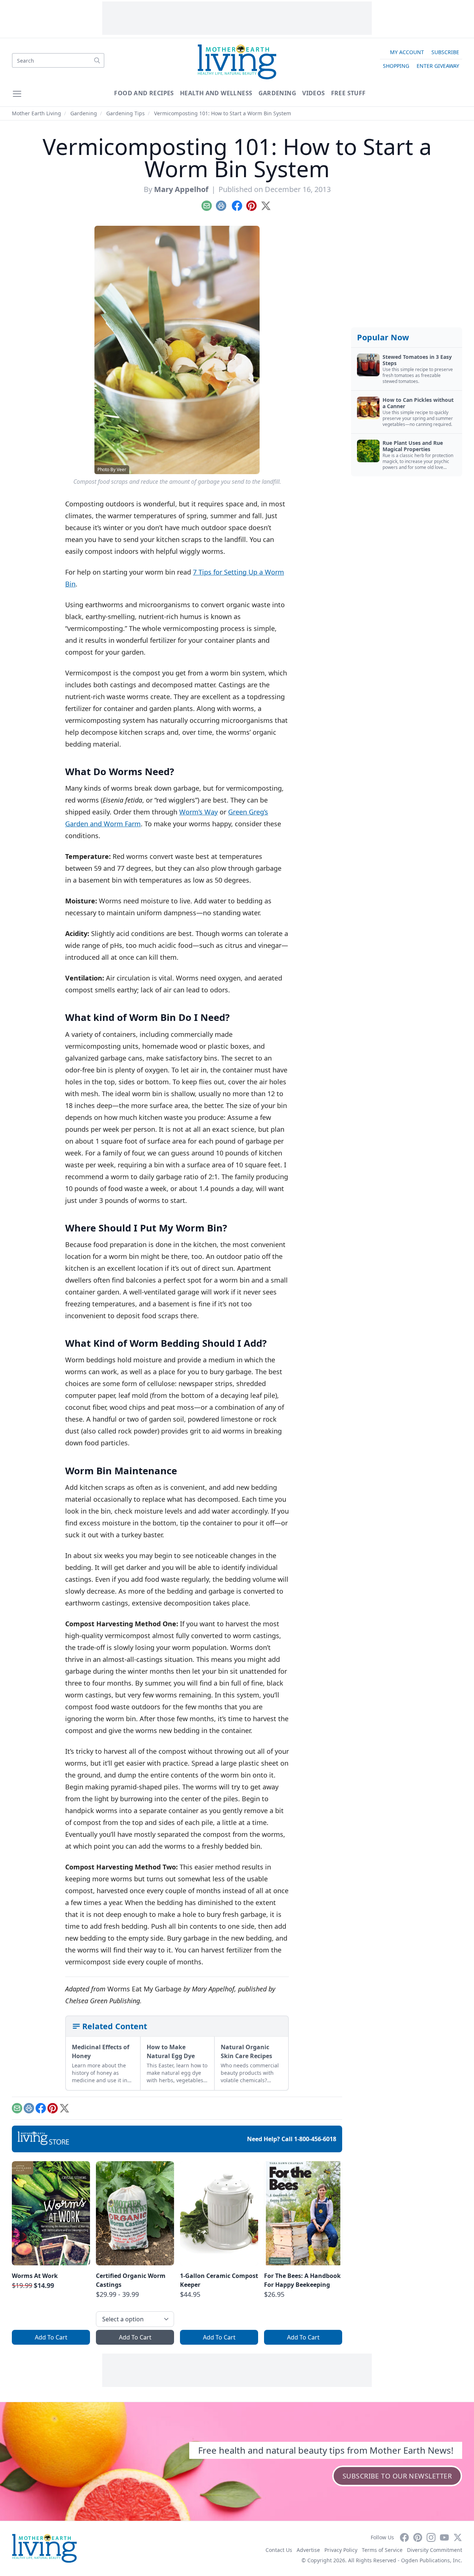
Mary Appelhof (181, 189)
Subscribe (445, 52)
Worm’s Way (198, 812)
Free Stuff (348, 93)
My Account (407, 52)
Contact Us (279, 2550)
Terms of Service (382, 2550)
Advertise (308, 2550)
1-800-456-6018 (315, 2139)
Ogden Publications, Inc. (432, 2560)
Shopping (396, 66)
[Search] (97, 60)
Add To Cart (51, 2337)
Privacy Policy (341, 2550)
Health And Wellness (216, 93)
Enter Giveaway (438, 66)
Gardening (278, 93)
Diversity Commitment (435, 2550)
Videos (313, 93)
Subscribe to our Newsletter (397, 2476)
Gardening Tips (126, 113)
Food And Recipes (144, 93)
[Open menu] (17, 94)
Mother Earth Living (36, 113)
